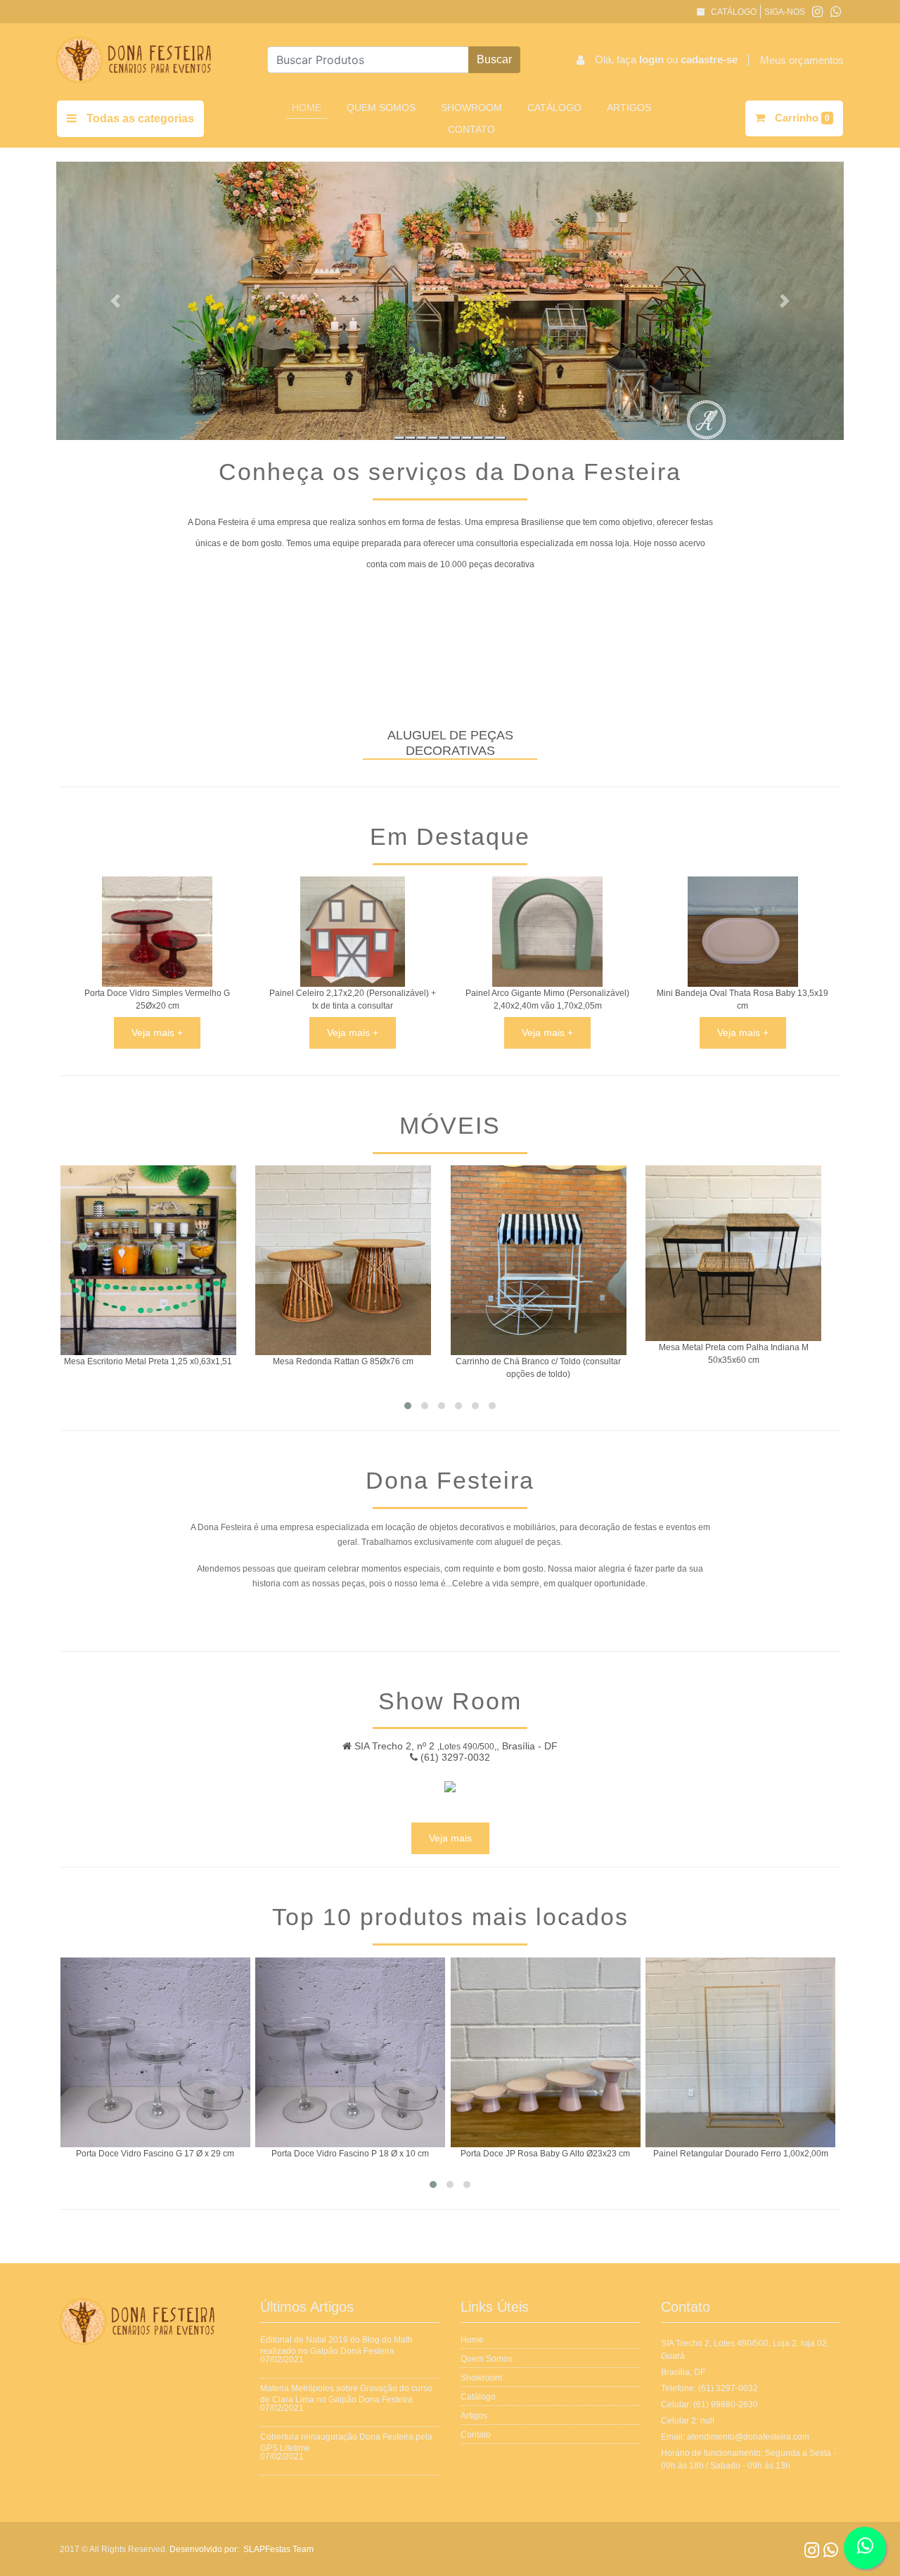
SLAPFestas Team (278, 2549)
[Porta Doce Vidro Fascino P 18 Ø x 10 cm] (192, 2052)
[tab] (399, 438)
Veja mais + (157, 1033)
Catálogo (733, 12)
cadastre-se (709, 59)
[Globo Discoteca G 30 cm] (777, 2052)
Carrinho (801, 118)
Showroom (471, 108)
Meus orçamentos (802, 60)
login (653, 59)
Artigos (629, 108)
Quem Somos (381, 108)
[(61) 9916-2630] (836, 12)
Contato (471, 129)
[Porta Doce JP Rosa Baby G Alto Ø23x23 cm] (387, 2052)
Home (309, 107)
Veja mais (450, 1838)
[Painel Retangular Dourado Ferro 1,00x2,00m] (582, 2052)
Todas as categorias (139, 118)
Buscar (494, 59)
